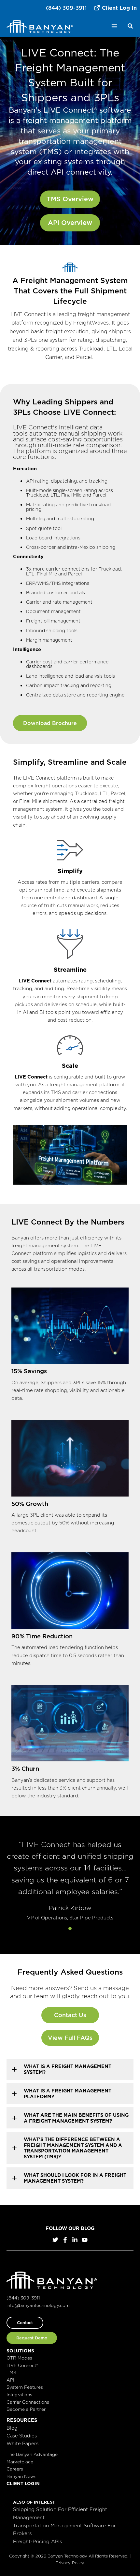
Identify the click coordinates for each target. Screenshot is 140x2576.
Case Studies (22, 2436)
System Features (25, 2387)
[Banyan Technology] (40, 26)
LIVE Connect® (22, 2365)
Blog (12, 2428)
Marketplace (20, 2462)
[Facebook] (65, 2240)
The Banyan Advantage (32, 2454)
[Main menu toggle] (114, 26)
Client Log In (119, 8)
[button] (131, 27)
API (10, 2380)
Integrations (19, 2395)
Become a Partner (26, 2409)
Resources (22, 2420)
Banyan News (21, 2476)
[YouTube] (85, 2240)
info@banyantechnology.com (38, 2305)
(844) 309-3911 (66, 8)
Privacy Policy (70, 2563)
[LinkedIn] (75, 2240)
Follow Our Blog (70, 2228)
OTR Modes (19, 2358)
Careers (15, 2469)
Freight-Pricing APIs (37, 2541)
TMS (11, 2373)
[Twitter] (55, 2240)
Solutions (20, 2351)
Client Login (23, 2484)
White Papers (22, 2443)
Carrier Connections (28, 2402)
